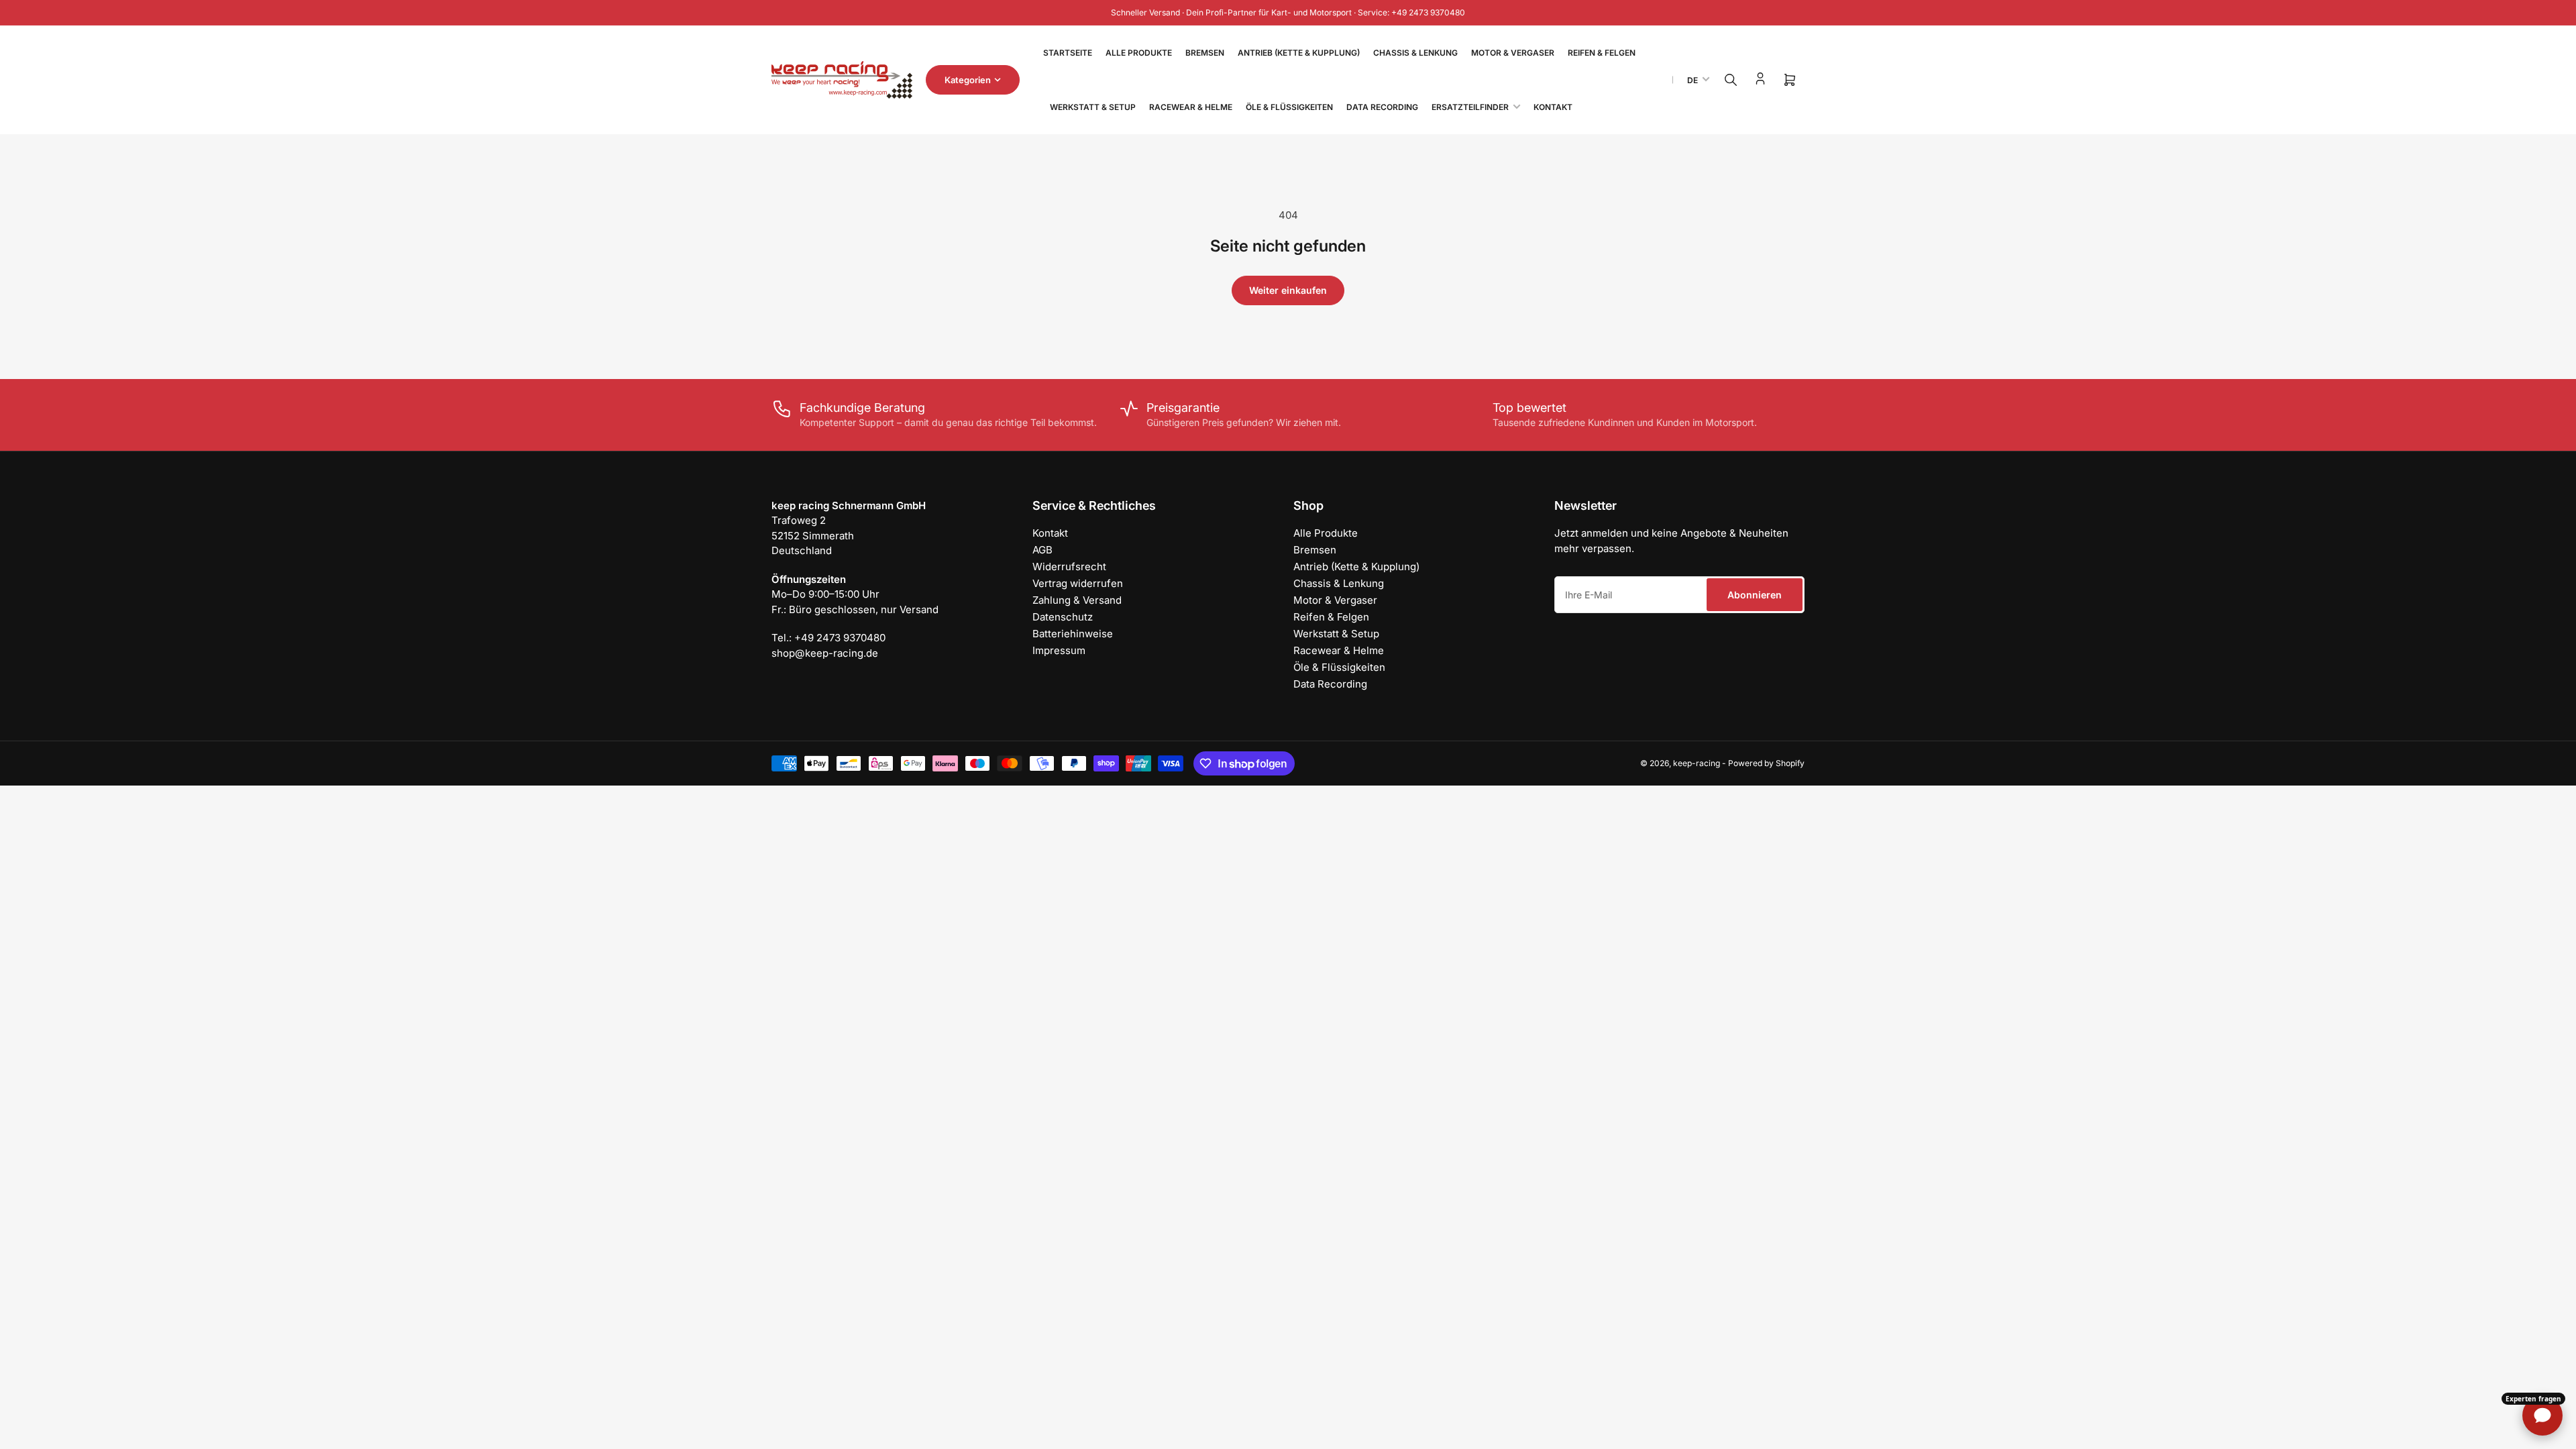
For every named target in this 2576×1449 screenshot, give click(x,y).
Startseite (1068, 53)
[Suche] (1731, 80)
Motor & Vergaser (1513, 53)
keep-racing (1697, 763)
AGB (1042, 550)
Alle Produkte (1139, 53)
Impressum (1059, 650)
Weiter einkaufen (1288, 290)
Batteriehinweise (1073, 634)
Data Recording (1382, 107)
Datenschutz (1063, 617)
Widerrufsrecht (1069, 567)
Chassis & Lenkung (1415, 53)
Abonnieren (1755, 595)
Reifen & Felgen (1602, 53)
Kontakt (1553, 107)
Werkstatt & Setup (1093, 107)
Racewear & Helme (1191, 107)
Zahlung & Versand (1077, 600)
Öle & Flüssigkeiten (1289, 107)
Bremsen (1205, 53)
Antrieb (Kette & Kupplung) (1299, 53)
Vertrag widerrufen (1078, 583)
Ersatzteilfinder (1470, 107)
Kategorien (968, 80)
